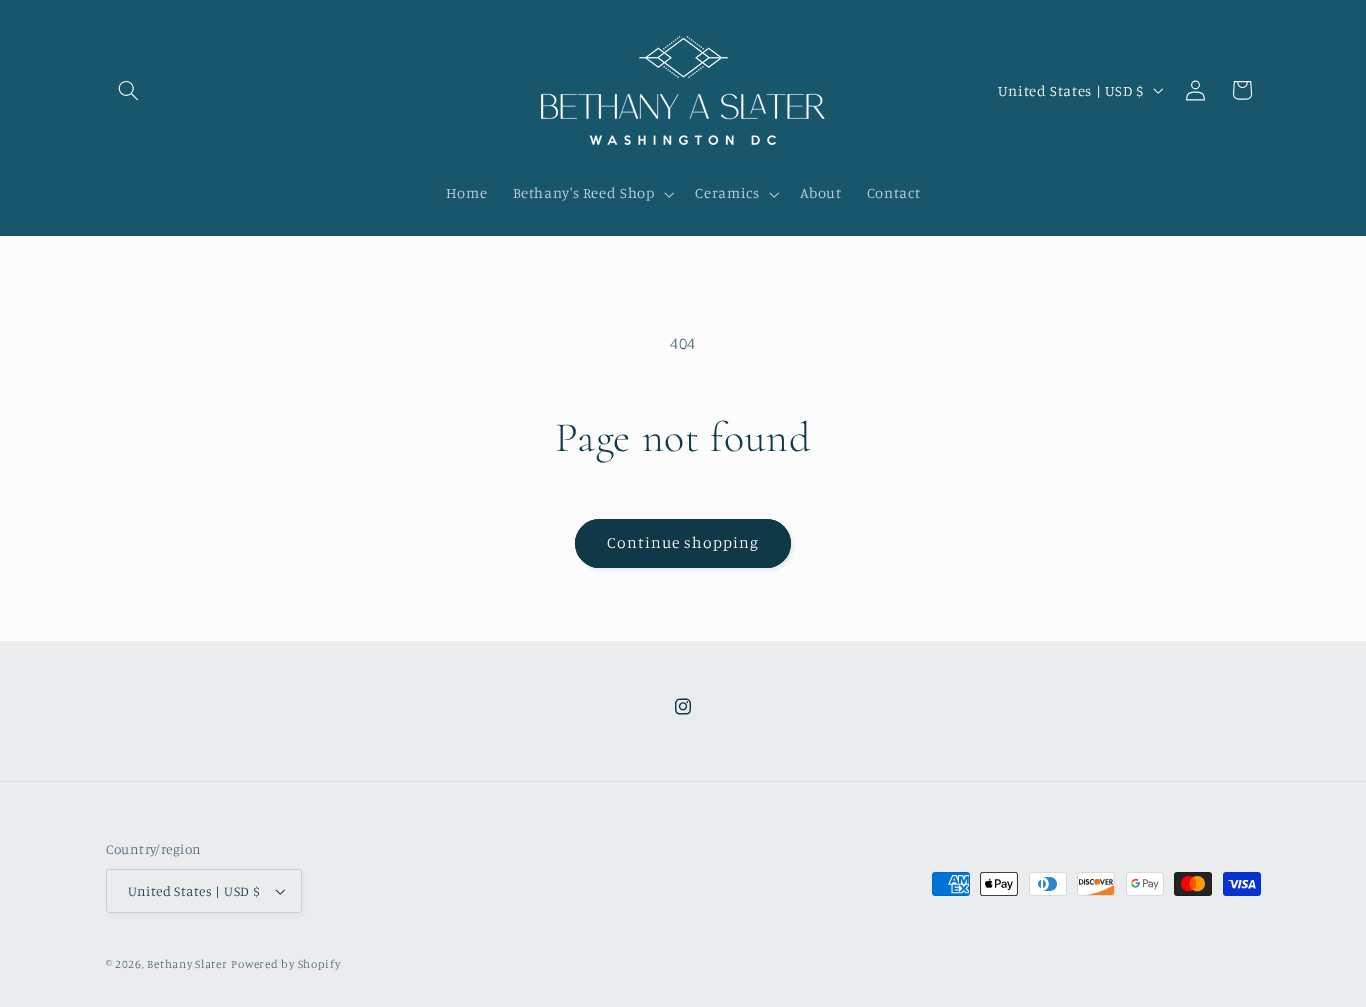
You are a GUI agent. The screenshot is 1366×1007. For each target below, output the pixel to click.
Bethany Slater (187, 964)
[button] (129, 90)
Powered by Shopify (285, 964)
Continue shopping (683, 542)
